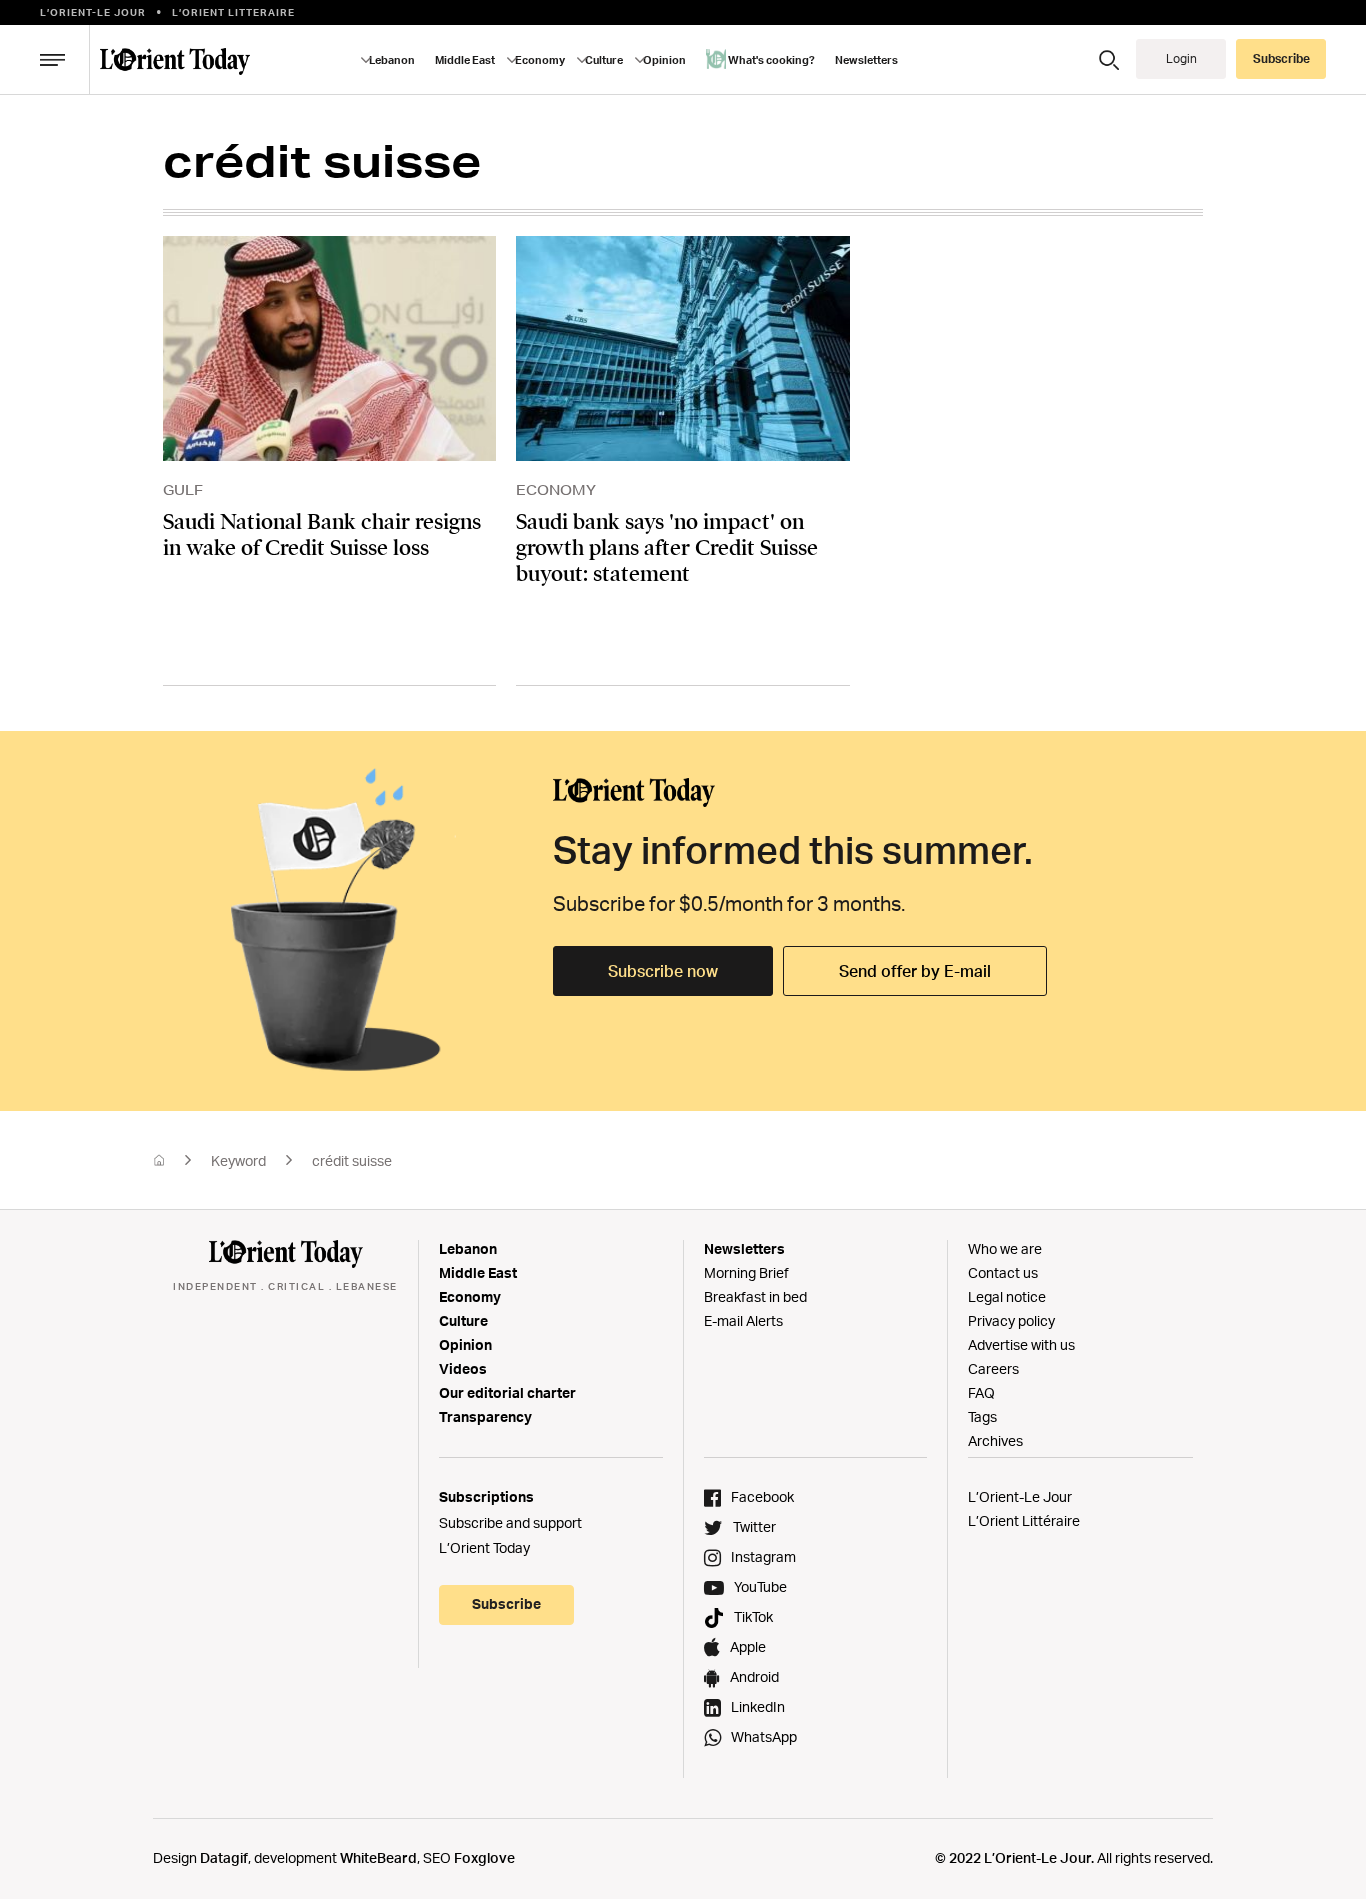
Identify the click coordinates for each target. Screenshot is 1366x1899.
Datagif (224, 1857)
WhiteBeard (378, 1857)
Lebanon (468, 1248)
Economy (470, 1296)
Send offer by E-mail (915, 971)
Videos (463, 1368)
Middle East (478, 1272)
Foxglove (484, 1857)
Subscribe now (663, 971)
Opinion (465, 1344)
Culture (463, 1320)
